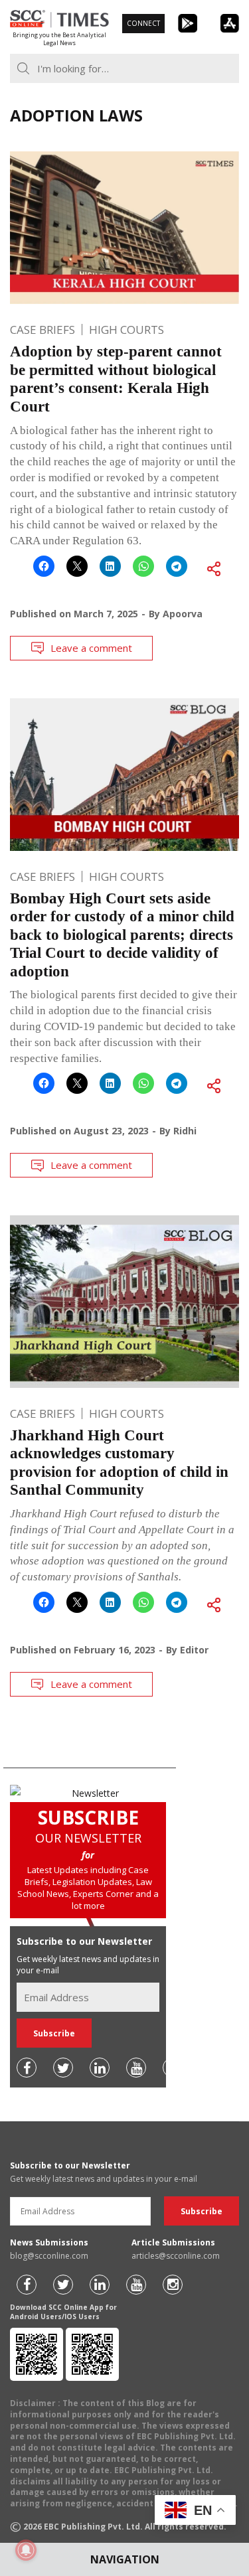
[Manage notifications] (26, 2550)
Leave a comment (91, 648)
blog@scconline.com (49, 2256)
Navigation (125, 2559)
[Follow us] (27, 2068)
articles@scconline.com (176, 2256)
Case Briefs (42, 330)
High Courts (126, 330)
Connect (143, 23)
